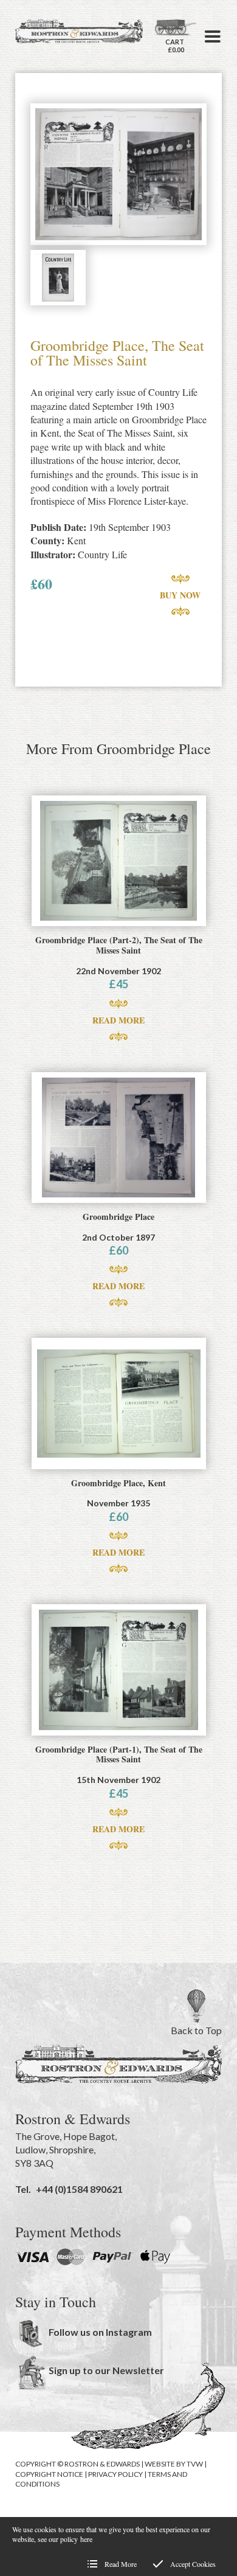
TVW (195, 2464)
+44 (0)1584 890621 (79, 2189)
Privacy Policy (115, 2474)
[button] (213, 36)
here (86, 2539)
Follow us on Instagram (100, 2332)
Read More (118, 1020)
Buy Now (180, 595)
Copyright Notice (49, 2474)
